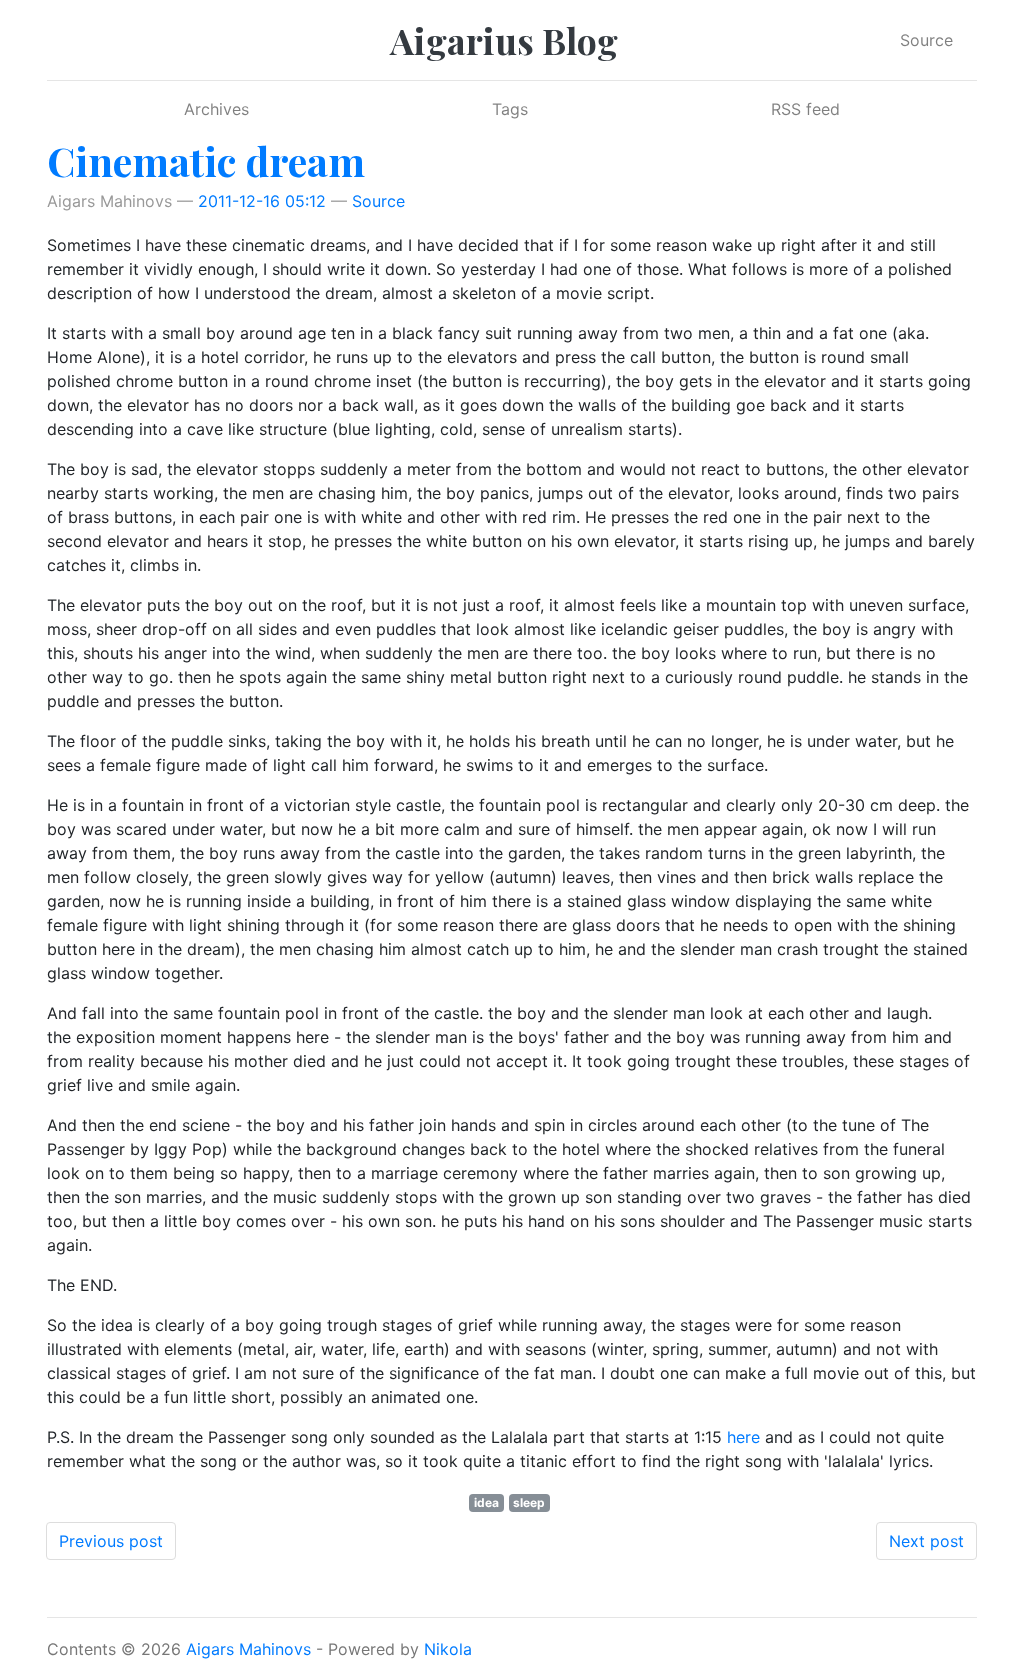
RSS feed (805, 109)
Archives (216, 109)
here (743, 1437)
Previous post (111, 1541)
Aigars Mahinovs (248, 1649)
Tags (510, 109)
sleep (529, 1502)
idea (486, 1502)
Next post (926, 1541)
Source (926, 40)
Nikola (448, 1649)
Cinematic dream (206, 160)
